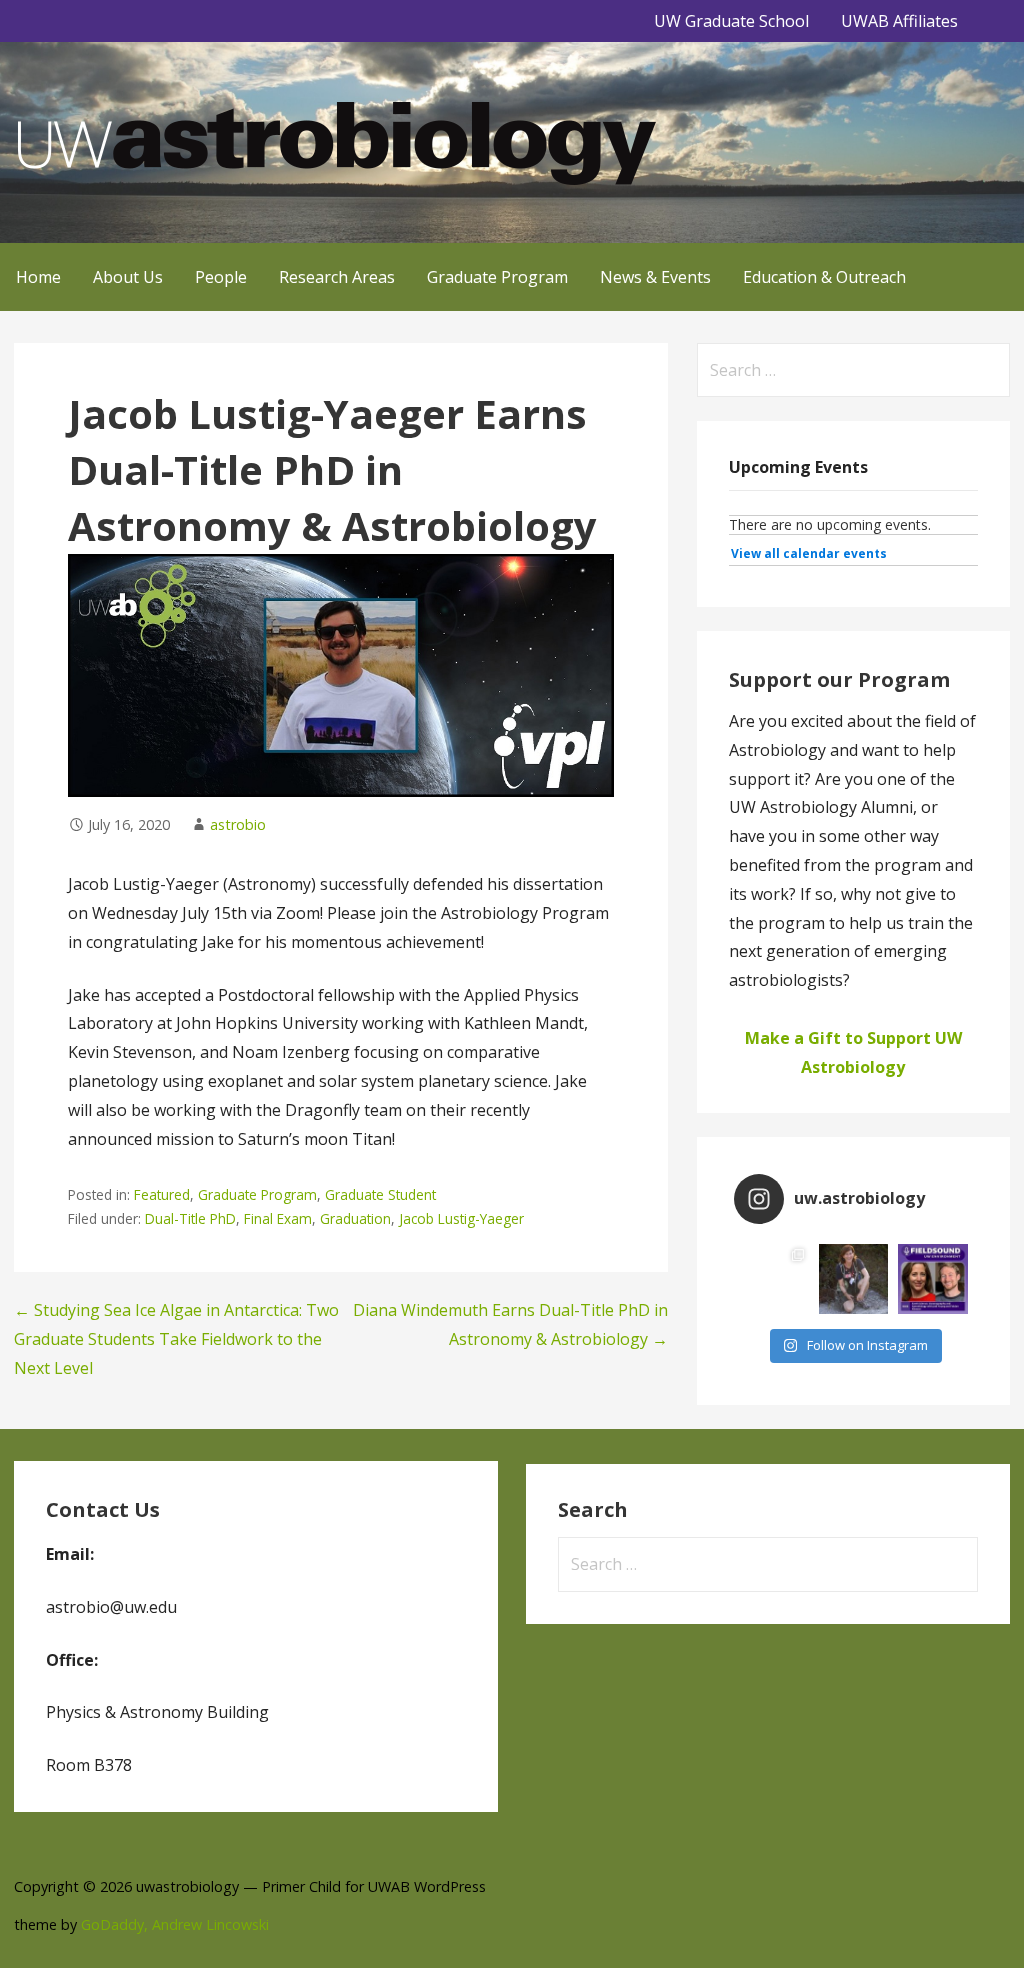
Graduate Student (380, 1194)
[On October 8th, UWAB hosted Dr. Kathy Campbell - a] (854, 1279)
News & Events (655, 277)
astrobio (238, 824)
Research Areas (337, 277)
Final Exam (278, 1218)
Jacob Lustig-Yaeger (461, 1218)
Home (38, 277)
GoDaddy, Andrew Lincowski (175, 1924)
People (221, 277)
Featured (162, 1194)
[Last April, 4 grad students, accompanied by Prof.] (774, 1279)
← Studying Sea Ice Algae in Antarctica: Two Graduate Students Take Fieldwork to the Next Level (176, 1339)
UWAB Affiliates (899, 21)
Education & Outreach (824, 277)
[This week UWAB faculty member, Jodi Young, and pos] (933, 1279)
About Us (128, 277)
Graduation (355, 1218)
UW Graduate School (731, 21)
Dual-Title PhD (190, 1218)
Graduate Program (497, 277)
